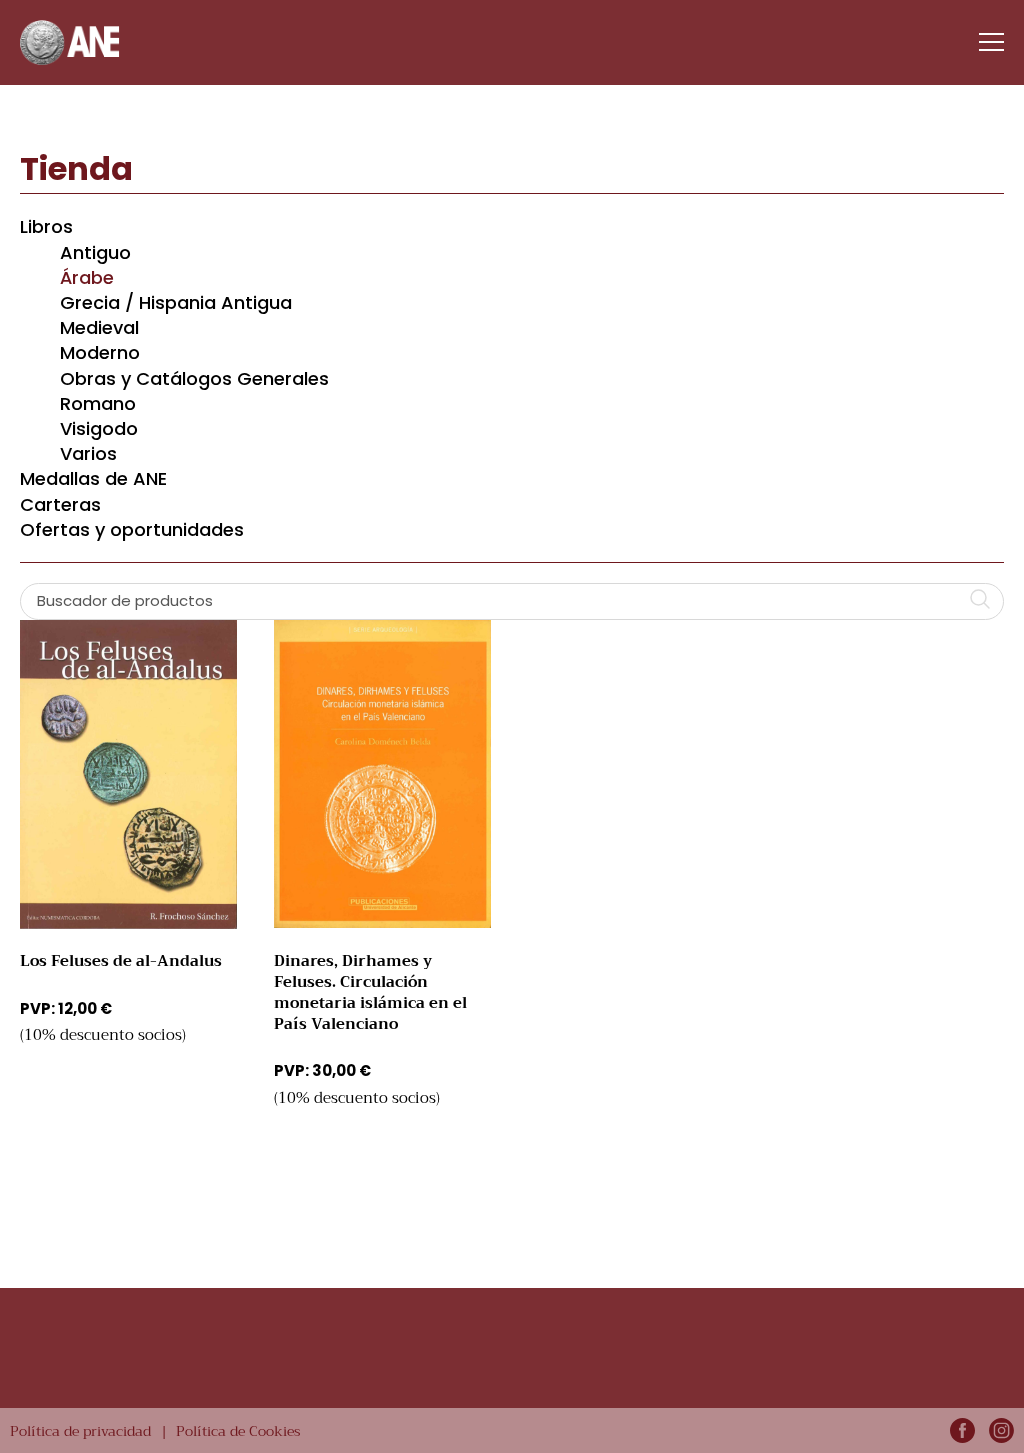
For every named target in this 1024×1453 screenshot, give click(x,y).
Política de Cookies (238, 1431)
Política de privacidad (80, 1431)
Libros (46, 226)
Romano (98, 403)
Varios (88, 453)
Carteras (60, 504)
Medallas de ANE (93, 478)
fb (962, 1430)
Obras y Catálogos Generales (194, 378)
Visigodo (99, 428)
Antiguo (95, 252)
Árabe (87, 277)
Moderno (100, 352)
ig (1001, 1430)
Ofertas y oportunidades (132, 529)
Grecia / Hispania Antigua (176, 302)
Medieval (99, 327)
